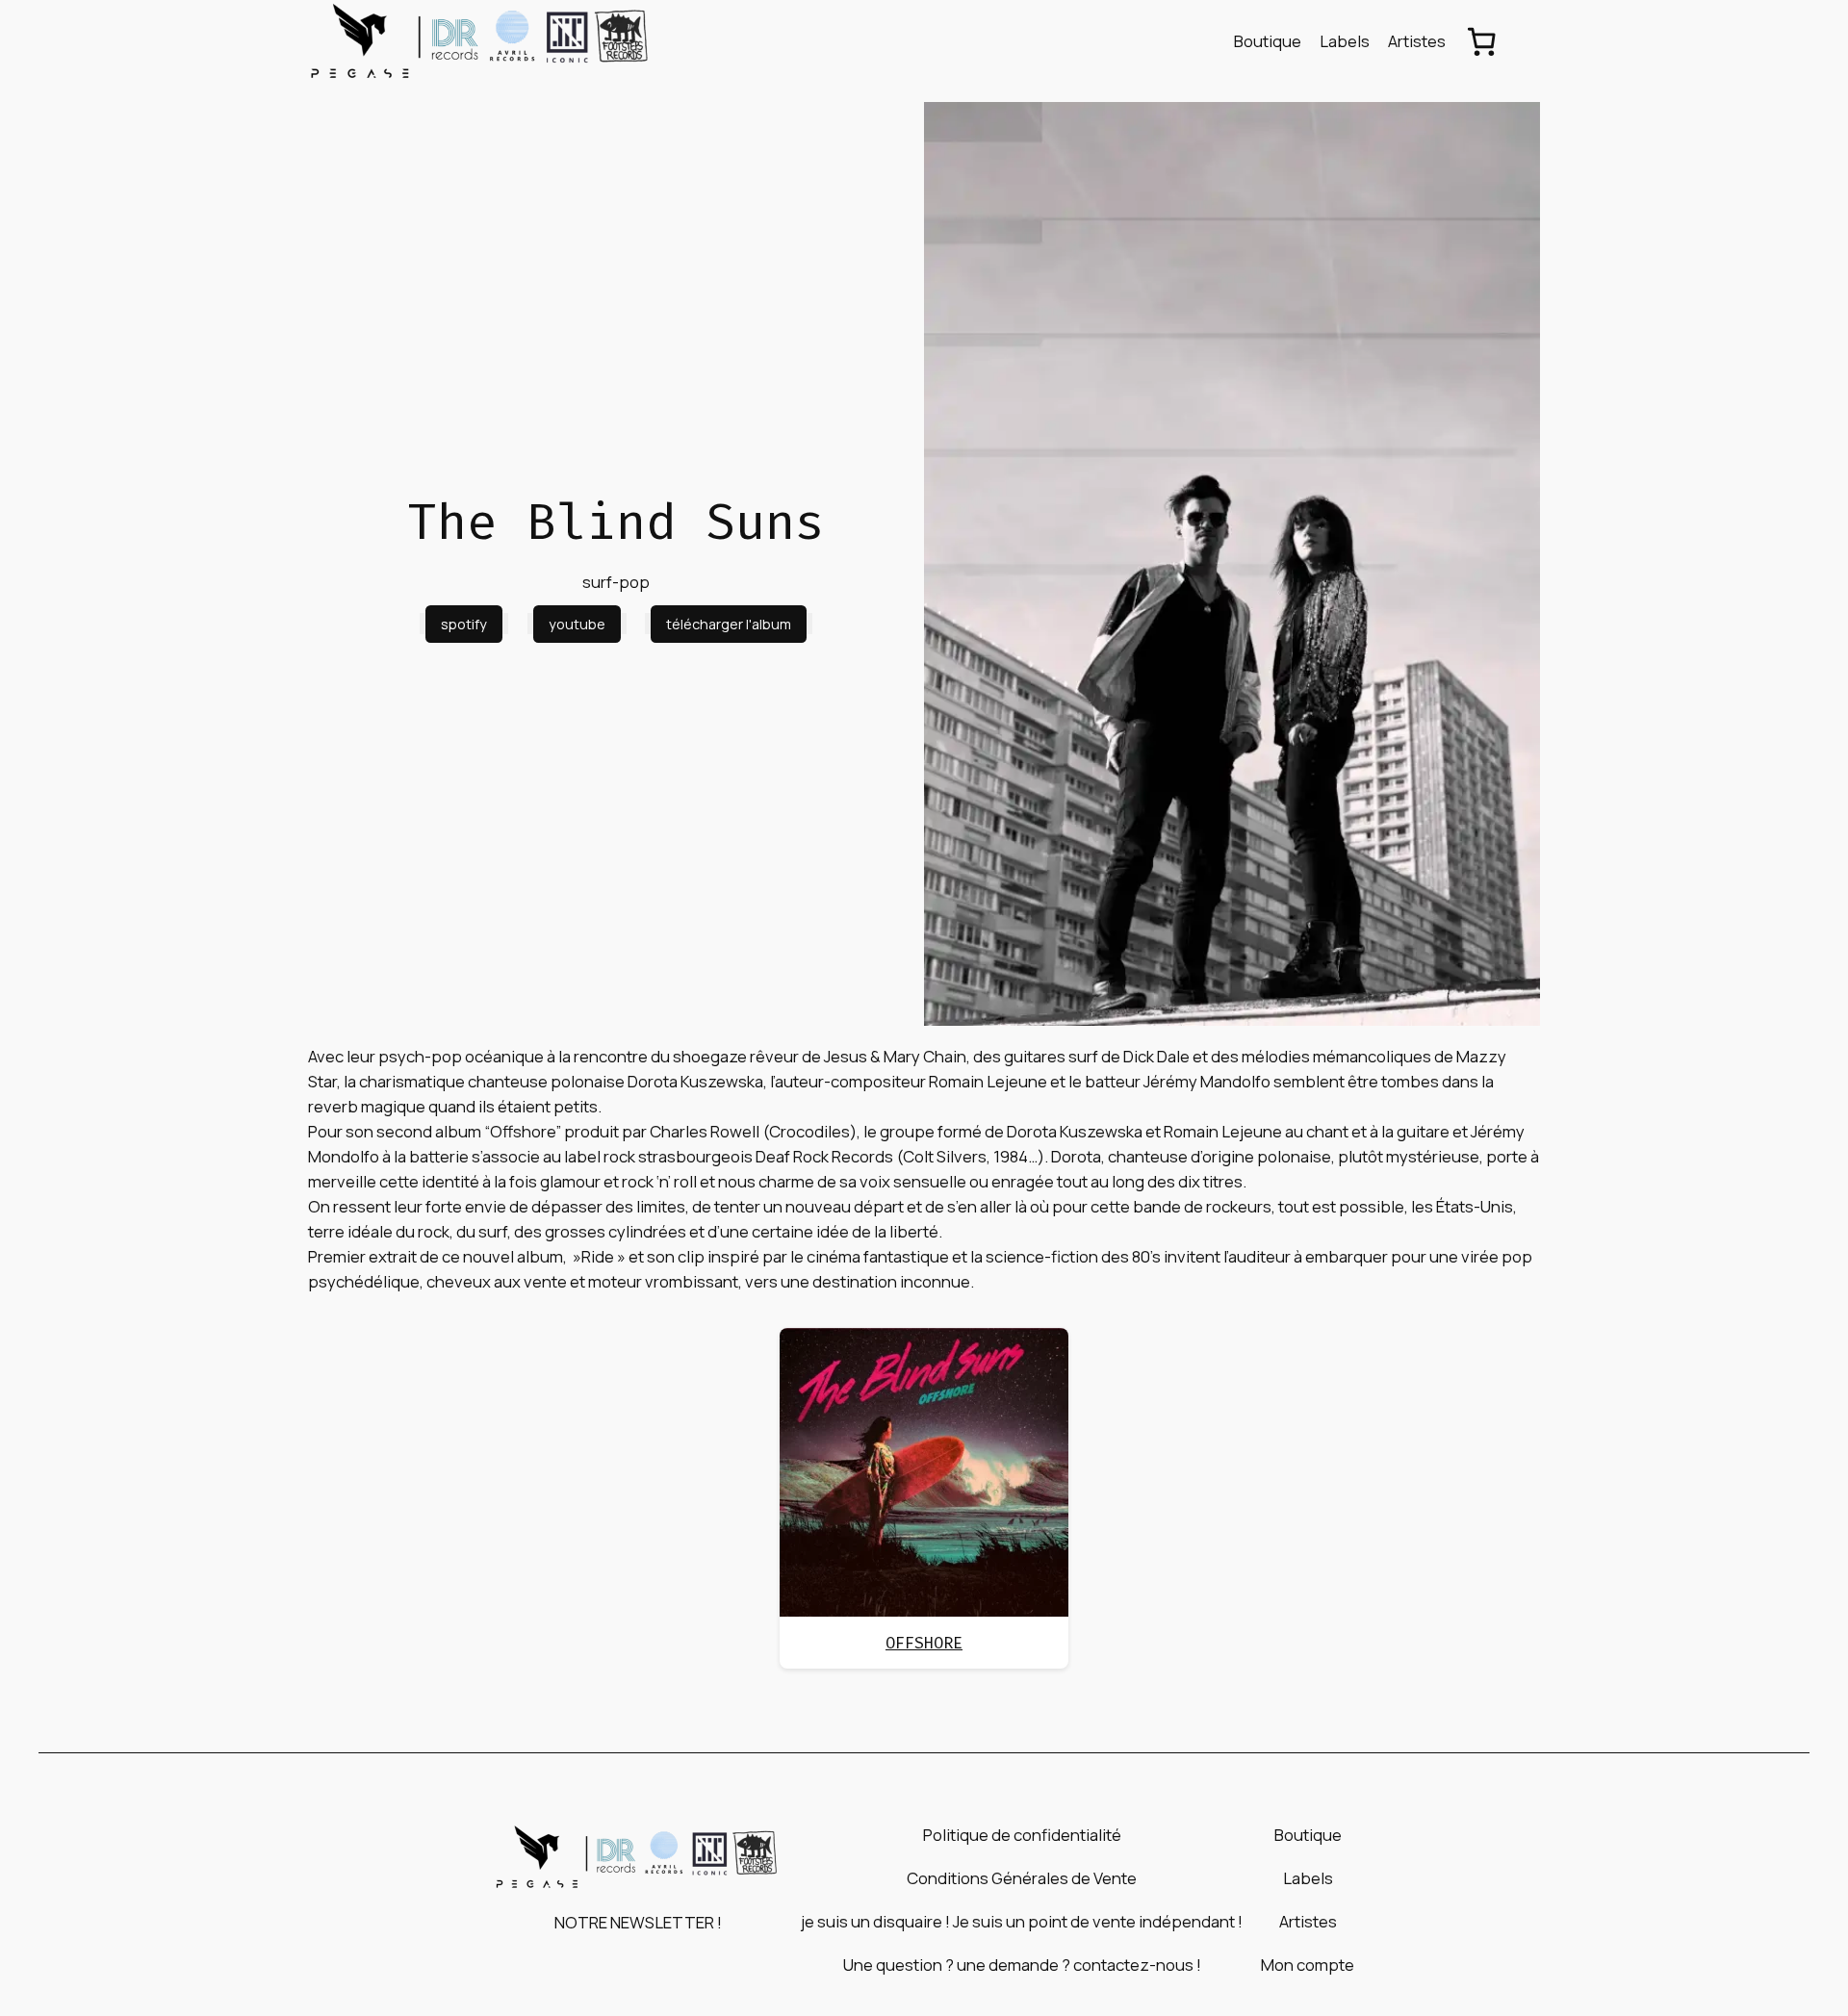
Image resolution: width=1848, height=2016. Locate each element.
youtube (577, 624)
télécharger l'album (729, 624)
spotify (464, 624)
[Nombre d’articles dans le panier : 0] (1481, 41)
